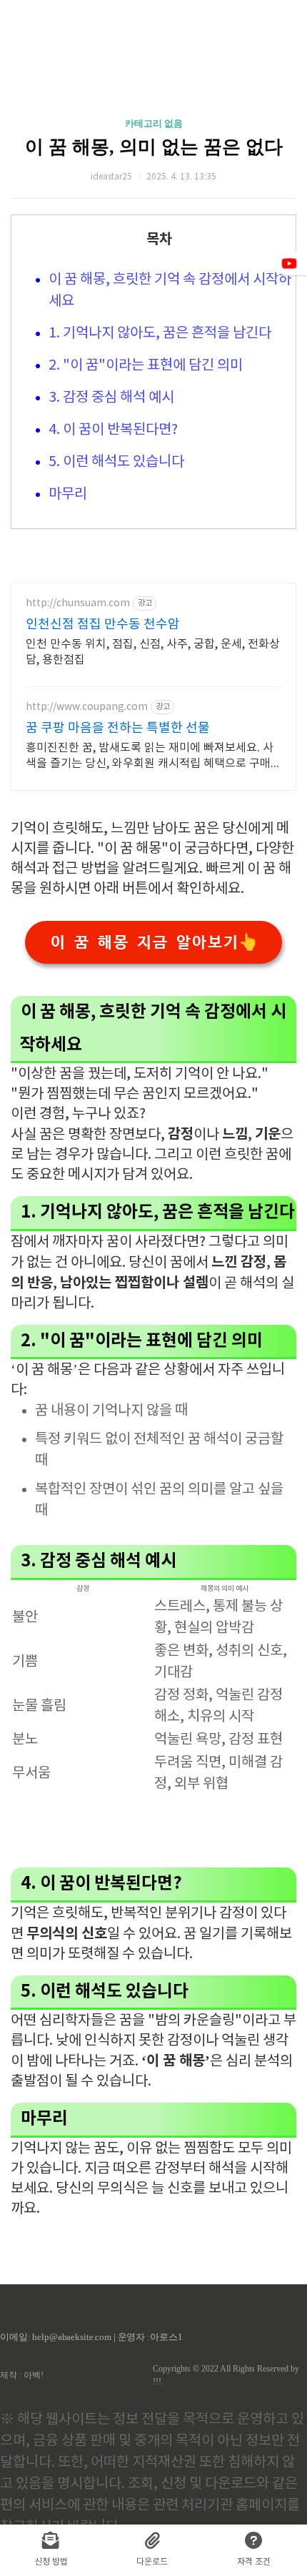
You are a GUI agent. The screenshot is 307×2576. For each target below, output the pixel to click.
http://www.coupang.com (87, 707)
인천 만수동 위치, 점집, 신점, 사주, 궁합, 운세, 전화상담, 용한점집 (153, 652)
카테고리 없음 (154, 123)
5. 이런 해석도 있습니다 (116, 462)
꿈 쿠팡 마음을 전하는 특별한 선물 (118, 728)
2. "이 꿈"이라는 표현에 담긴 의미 (146, 366)
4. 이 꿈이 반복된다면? (113, 430)
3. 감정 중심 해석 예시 (111, 398)
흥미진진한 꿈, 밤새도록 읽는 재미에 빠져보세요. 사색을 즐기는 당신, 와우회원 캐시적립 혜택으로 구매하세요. (153, 756)
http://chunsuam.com (78, 603)
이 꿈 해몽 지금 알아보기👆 (154, 942)
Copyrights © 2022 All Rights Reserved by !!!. (226, 2375)
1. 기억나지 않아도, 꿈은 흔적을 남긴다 (160, 334)
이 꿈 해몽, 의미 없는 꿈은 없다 (154, 147)
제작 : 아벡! (22, 2375)
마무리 (68, 494)
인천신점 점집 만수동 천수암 (103, 625)
